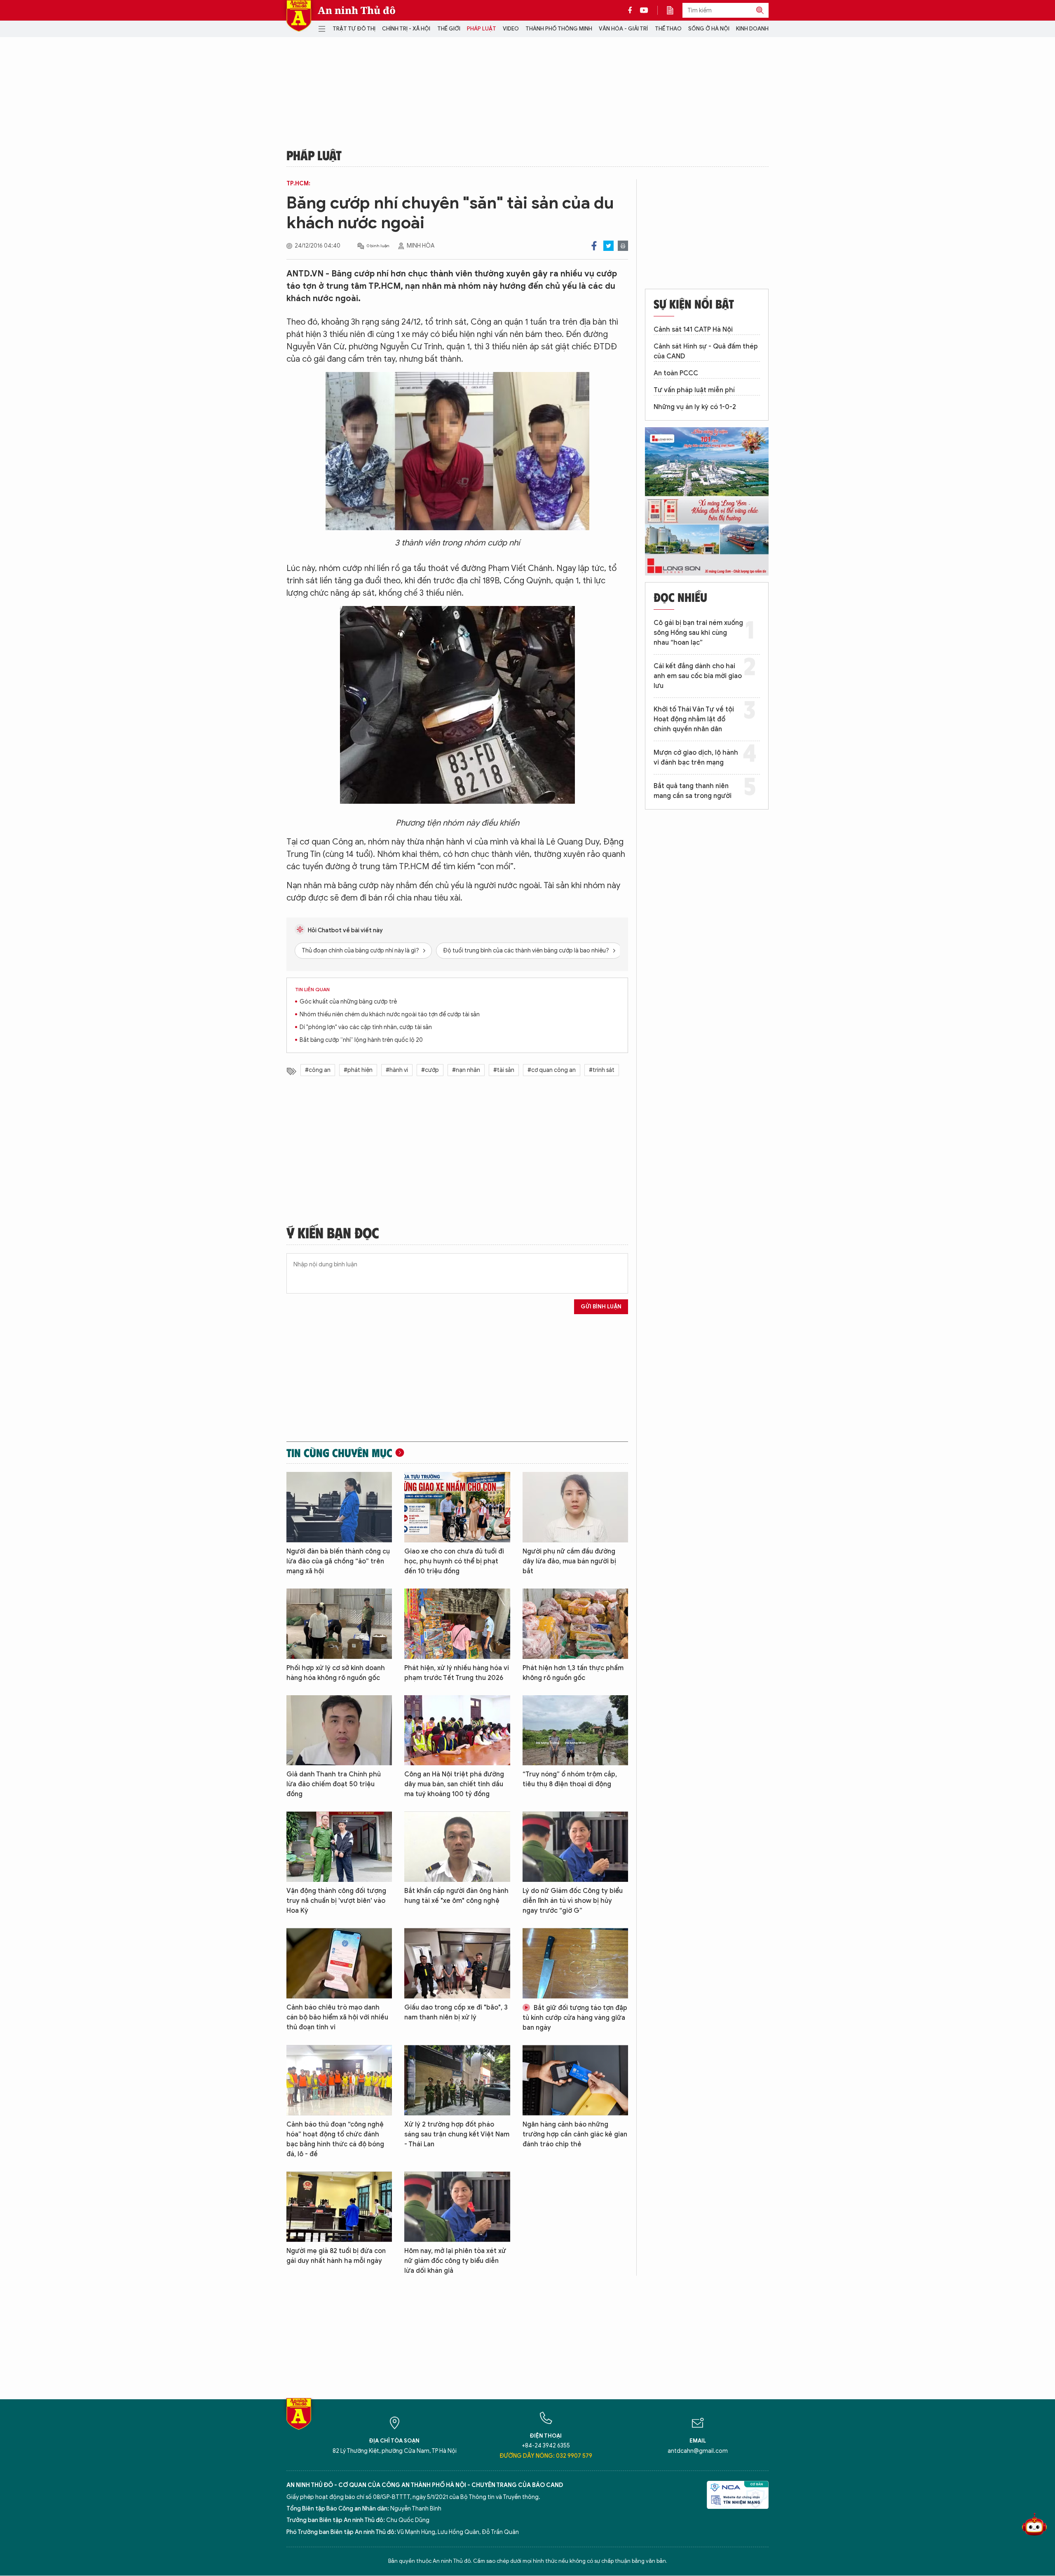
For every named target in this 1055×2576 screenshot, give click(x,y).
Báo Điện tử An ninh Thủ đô (299, 16)
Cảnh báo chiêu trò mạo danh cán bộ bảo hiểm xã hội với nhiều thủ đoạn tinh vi (337, 2017)
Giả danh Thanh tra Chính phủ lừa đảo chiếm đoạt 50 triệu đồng (334, 1784)
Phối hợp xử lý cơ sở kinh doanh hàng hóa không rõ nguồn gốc (336, 1673)
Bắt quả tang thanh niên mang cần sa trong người (693, 791)
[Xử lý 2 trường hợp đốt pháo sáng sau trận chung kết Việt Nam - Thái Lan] (457, 2080)
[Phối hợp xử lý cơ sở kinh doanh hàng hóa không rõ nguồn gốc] (339, 1624)
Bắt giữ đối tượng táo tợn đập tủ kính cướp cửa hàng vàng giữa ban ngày (575, 2018)
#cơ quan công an (552, 1070)
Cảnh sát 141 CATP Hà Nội (693, 330)
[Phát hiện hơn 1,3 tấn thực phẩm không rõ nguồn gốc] (575, 1624)
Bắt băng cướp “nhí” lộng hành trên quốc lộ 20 (361, 1040)
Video (511, 29)
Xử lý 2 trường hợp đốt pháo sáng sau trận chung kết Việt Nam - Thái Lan (457, 2134)
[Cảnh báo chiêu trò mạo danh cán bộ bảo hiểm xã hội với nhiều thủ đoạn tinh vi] (339, 1963)
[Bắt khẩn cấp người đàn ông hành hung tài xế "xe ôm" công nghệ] (457, 1847)
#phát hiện (358, 1070)
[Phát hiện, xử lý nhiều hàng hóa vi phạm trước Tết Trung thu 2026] (457, 1624)
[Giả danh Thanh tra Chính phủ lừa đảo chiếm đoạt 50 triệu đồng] (339, 1730)
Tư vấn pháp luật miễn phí (694, 390)
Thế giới (449, 29)
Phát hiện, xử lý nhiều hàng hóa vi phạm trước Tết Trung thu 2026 (457, 1673)
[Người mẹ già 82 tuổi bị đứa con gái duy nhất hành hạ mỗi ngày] (339, 2207)
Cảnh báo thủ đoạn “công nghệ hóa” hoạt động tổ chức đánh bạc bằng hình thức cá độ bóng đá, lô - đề (335, 2139)
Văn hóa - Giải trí (623, 29)
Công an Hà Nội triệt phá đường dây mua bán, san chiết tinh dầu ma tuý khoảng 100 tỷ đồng (454, 1784)
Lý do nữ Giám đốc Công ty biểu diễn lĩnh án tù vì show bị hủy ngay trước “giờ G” (573, 1901)
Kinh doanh (752, 29)
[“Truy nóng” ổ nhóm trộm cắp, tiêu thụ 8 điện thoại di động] (575, 1730)
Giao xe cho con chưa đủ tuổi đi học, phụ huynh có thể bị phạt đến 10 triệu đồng (454, 1561)
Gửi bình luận (601, 1307)
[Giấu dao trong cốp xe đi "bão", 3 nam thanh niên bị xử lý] (457, 1963)
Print (623, 246)
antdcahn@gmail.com (698, 2451)
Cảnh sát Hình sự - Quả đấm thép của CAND (706, 351)
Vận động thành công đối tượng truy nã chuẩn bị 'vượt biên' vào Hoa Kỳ (336, 1901)
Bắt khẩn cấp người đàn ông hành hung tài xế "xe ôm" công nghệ (456, 1896)
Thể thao (668, 29)
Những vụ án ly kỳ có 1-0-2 (695, 407)
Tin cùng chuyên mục (339, 1453)
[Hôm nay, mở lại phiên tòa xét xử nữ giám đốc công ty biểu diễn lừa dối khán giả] (457, 2207)
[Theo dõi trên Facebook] (632, 10)
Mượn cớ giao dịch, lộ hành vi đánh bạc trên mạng (696, 758)
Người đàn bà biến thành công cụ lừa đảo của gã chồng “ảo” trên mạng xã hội (338, 1561)
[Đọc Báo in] (674, 10)
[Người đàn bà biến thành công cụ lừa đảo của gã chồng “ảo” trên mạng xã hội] (339, 1507)
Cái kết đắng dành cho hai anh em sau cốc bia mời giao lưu (698, 676)
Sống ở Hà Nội (709, 29)
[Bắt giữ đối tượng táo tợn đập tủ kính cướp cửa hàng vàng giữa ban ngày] (575, 1963)
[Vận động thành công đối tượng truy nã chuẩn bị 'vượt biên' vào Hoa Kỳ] (339, 1847)
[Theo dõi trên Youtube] (644, 10)
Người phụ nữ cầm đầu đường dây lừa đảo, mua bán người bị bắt (569, 1561)
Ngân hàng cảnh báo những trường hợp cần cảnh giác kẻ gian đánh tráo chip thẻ (575, 2134)
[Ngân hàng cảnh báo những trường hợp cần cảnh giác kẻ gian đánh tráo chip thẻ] (575, 2080)
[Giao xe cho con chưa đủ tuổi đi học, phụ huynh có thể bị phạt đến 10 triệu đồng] (457, 1507)
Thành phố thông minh (559, 29)
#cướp (430, 1070)
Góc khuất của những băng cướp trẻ (348, 1002)
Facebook (594, 246)
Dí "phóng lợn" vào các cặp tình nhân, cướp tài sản (366, 1027)
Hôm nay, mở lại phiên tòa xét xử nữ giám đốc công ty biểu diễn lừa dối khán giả (455, 2261)
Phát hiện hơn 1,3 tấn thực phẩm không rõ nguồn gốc (573, 1673)
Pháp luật (482, 29)
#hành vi (397, 1070)
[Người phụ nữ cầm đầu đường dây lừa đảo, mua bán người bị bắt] (575, 1507)
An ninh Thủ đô (357, 10)
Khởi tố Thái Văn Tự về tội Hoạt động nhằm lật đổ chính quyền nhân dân (694, 719)
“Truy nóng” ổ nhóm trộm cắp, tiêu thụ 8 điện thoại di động (570, 1779)
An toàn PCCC (676, 373)
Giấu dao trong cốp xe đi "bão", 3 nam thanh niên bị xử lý (456, 2012)
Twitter (608, 246)
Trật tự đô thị (354, 29)
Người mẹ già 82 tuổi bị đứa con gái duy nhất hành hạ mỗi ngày (336, 2256)
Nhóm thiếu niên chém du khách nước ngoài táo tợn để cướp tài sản (390, 1014)
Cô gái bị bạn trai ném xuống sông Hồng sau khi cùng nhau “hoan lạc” (698, 633)
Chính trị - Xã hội (406, 29)
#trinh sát (602, 1070)
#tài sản (504, 1070)
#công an (318, 1070)
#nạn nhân (466, 1070)
